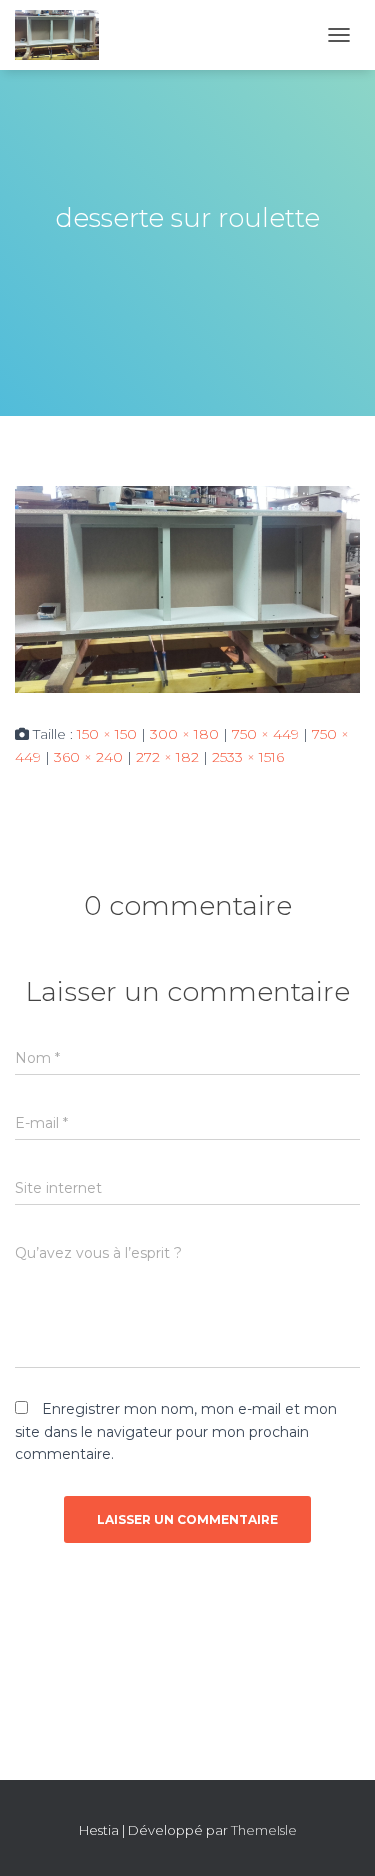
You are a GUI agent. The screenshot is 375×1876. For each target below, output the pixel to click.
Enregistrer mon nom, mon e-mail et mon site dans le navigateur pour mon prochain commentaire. (176, 1431)
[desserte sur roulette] (187, 588)
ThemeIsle (264, 1830)
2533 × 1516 (248, 757)
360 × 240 (88, 757)
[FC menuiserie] (64, 35)
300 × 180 (184, 734)
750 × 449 (265, 734)
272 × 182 (167, 757)
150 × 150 (107, 734)
